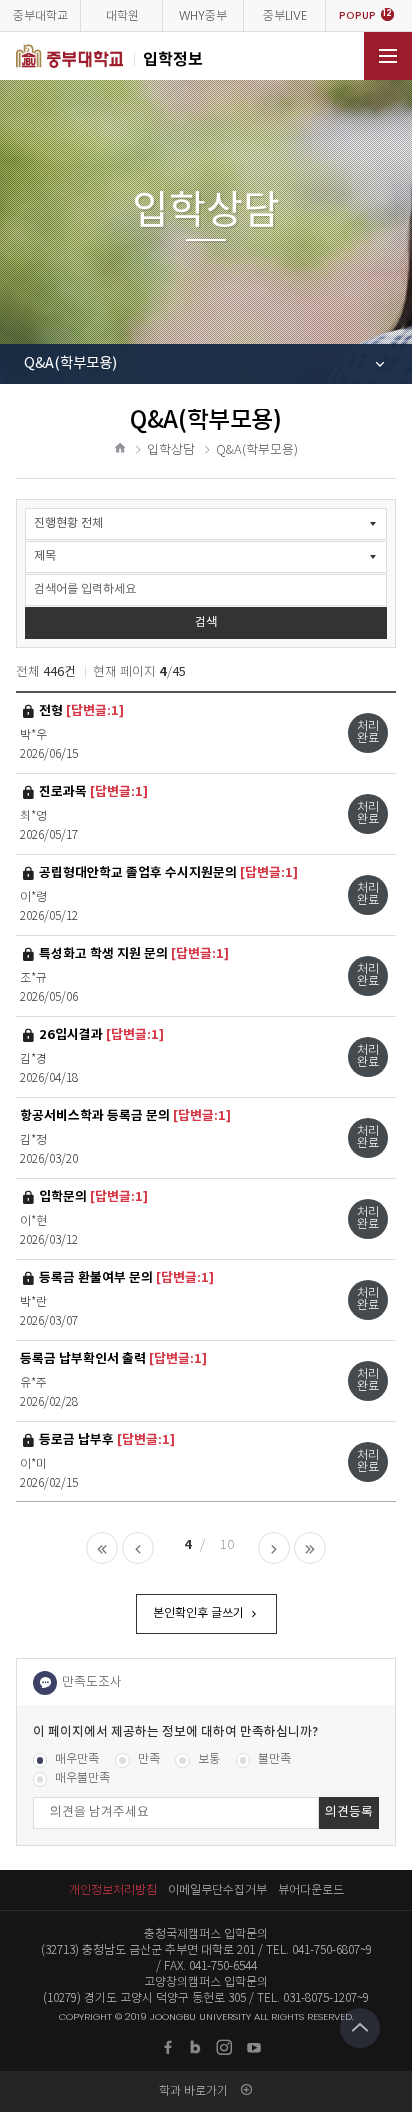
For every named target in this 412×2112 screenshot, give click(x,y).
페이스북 (168, 2047)
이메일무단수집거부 (217, 1889)
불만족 (274, 1759)
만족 (148, 1759)
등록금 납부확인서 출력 (113, 1359)
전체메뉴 (388, 56)
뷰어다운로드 (311, 1889)
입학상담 (171, 450)
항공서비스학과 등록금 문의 (125, 1116)
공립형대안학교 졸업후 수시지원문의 (168, 872)
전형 (81, 710)
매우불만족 (82, 1778)
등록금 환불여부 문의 (126, 1277)
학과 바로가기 (193, 2090)
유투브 (254, 2047)
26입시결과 (101, 1034)
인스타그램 (225, 2047)
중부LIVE (285, 15)
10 (227, 1545)
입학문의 (93, 1196)
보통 (208, 1759)
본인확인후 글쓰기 (198, 1613)
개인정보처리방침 (113, 1889)
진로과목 (93, 791)
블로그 (197, 2047)
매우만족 (77, 1759)
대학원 (122, 15)
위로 (360, 2028)
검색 (206, 622)
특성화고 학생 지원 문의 (133, 953)
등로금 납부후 (106, 1439)
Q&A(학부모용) (70, 363)
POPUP (365, 15)
